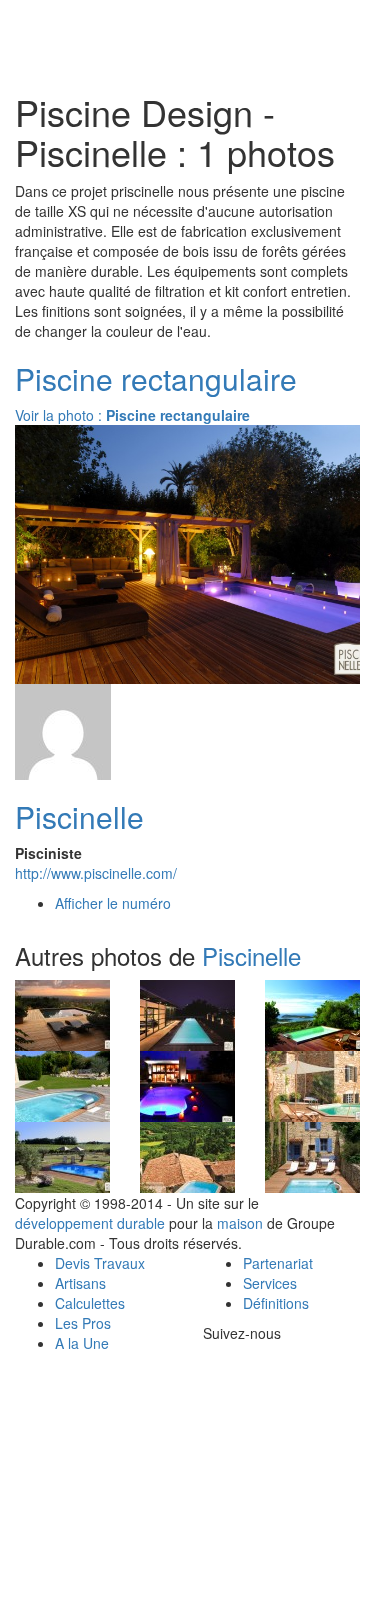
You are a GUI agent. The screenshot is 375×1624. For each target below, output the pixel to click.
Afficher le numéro (113, 903)
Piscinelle (79, 816)
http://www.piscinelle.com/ (96, 873)
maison (240, 1223)
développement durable (90, 1223)
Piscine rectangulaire (156, 378)
